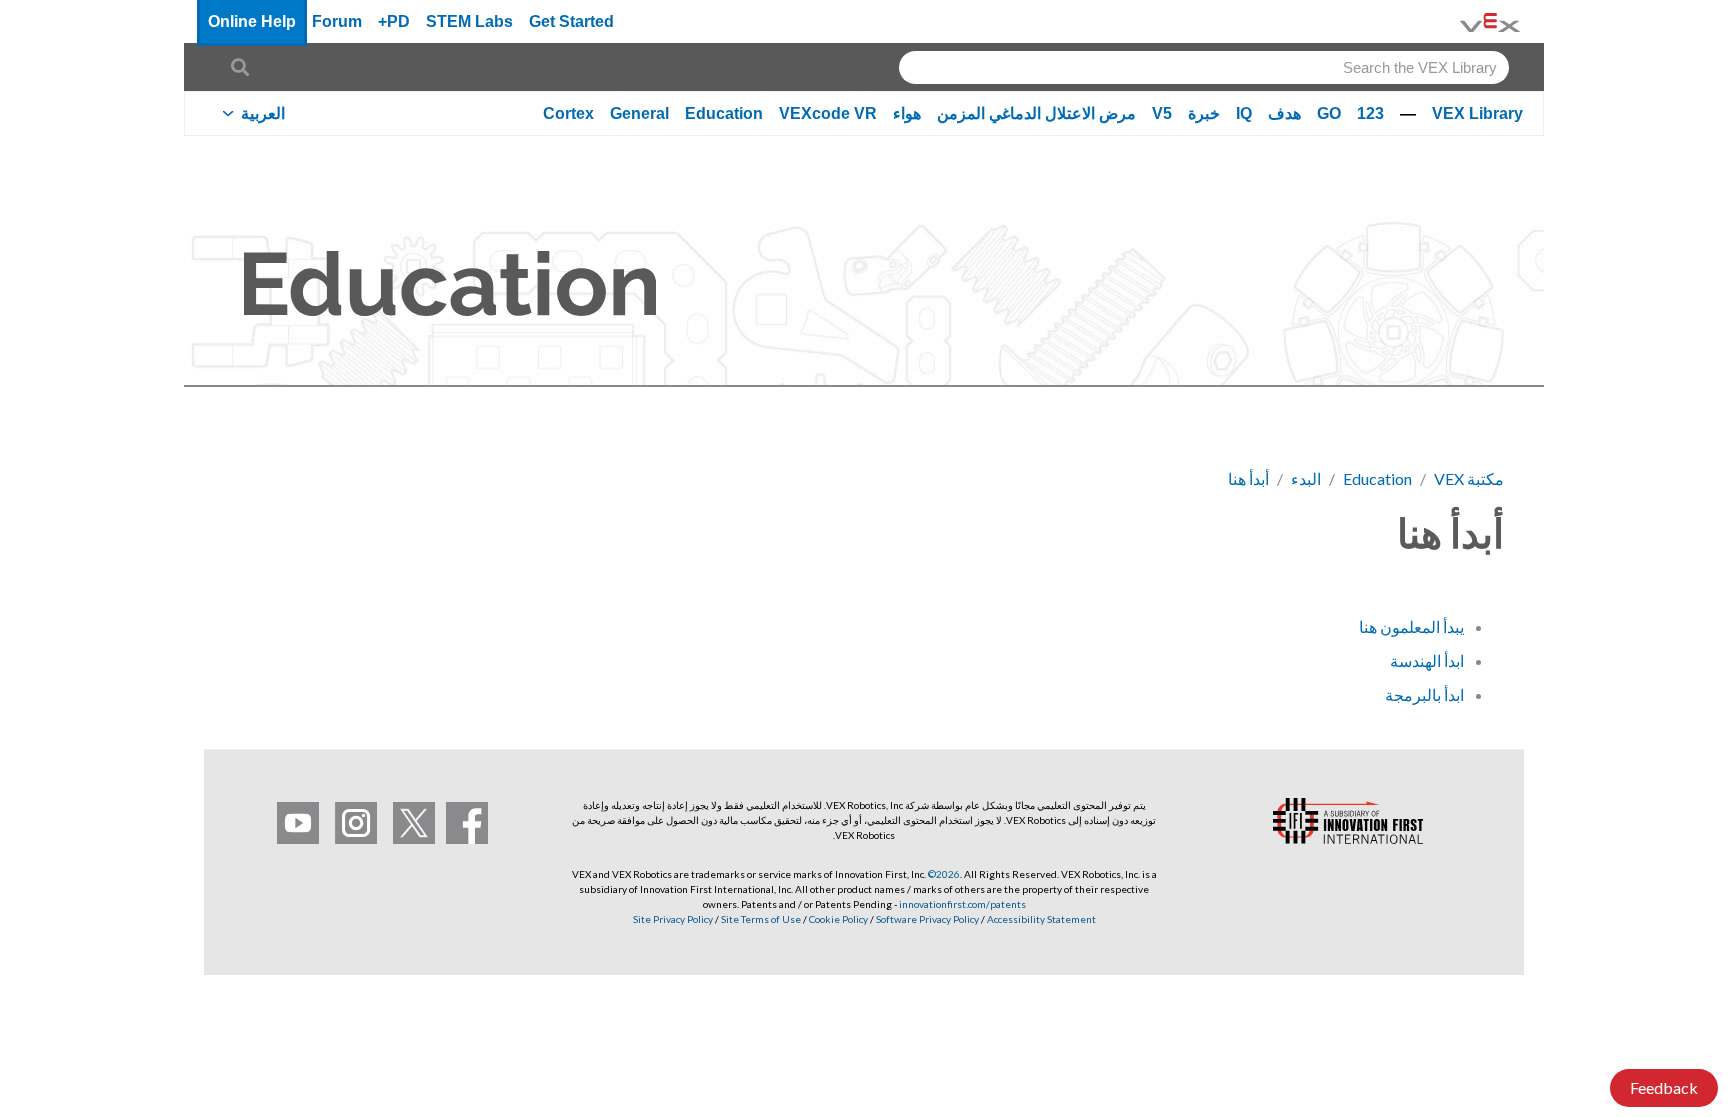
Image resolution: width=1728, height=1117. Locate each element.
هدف (1284, 113)
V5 (1162, 113)
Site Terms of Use (760, 919)
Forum (337, 21)
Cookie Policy (838, 919)
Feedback (1664, 1087)
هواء (907, 113)
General (639, 113)
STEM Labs (469, 21)
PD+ (394, 21)
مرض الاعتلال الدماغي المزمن (1036, 113)
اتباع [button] (284, 529)
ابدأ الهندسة (1427, 660)
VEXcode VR (828, 113)
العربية (263, 113)
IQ (1244, 113)
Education (724, 113)
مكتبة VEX (1469, 478)
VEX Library (1477, 113)
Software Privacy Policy (927, 919)
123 (1370, 113)
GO (1329, 113)
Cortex (568, 113)
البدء (1306, 478)
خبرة (1204, 113)
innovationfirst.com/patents (962, 904)
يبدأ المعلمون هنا (1411, 626)
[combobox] (1204, 67)
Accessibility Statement (1041, 919)
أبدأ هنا (1248, 478)
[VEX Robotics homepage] (1490, 21)
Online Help (252, 21)
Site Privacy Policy (673, 919)
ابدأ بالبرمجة (1424, 694)
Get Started (571, 21)
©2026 (944, 874)
